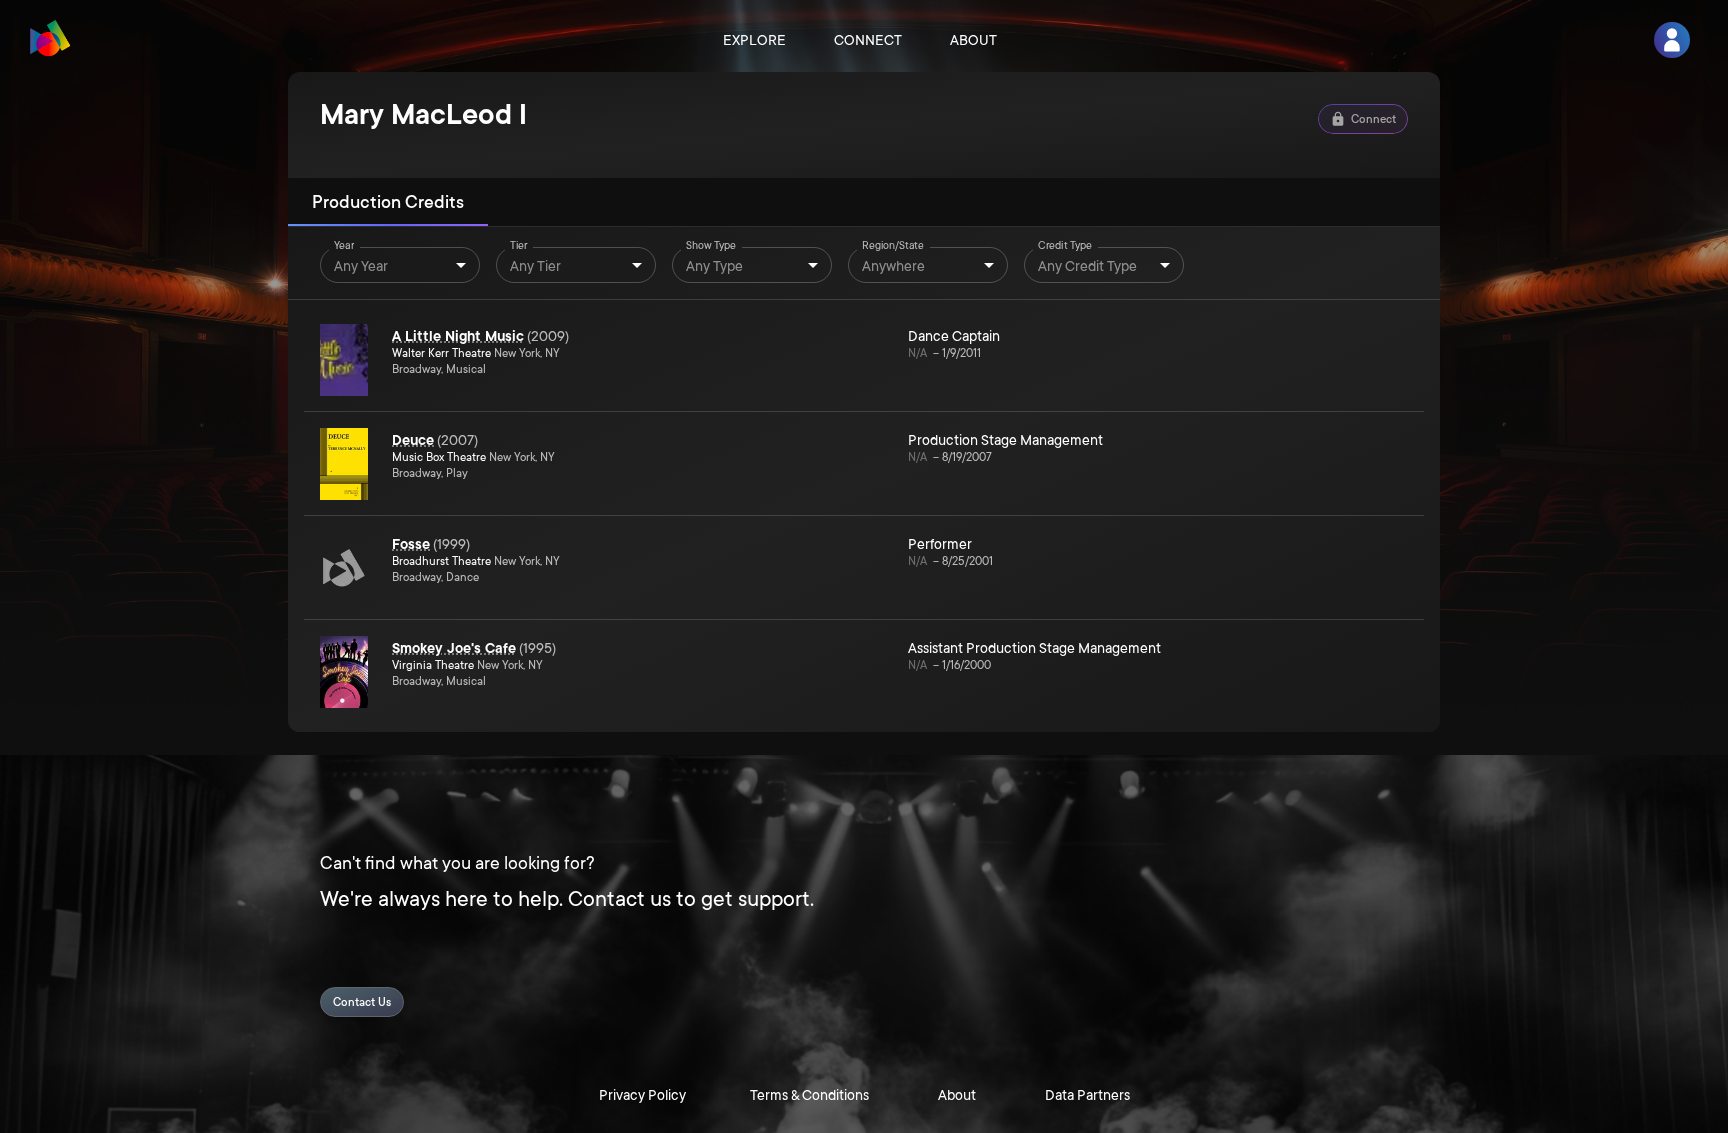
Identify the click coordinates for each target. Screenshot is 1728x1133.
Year (344, 246)
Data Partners (1087, 1095)
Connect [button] (1373, 119)
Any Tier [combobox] (535, 266)
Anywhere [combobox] (893, 266)
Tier (519, 246)
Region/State (893, 246)
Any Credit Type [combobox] (1087, 266)
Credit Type (1065, 246)
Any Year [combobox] (361, 266)
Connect (868, 40)
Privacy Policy (642, 1095)
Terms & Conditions (809, 1095)
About (973, 40)
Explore (754, 40)
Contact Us (362, 1002)
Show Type (711, 246)
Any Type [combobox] (714, 266)
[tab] (388, 202)
